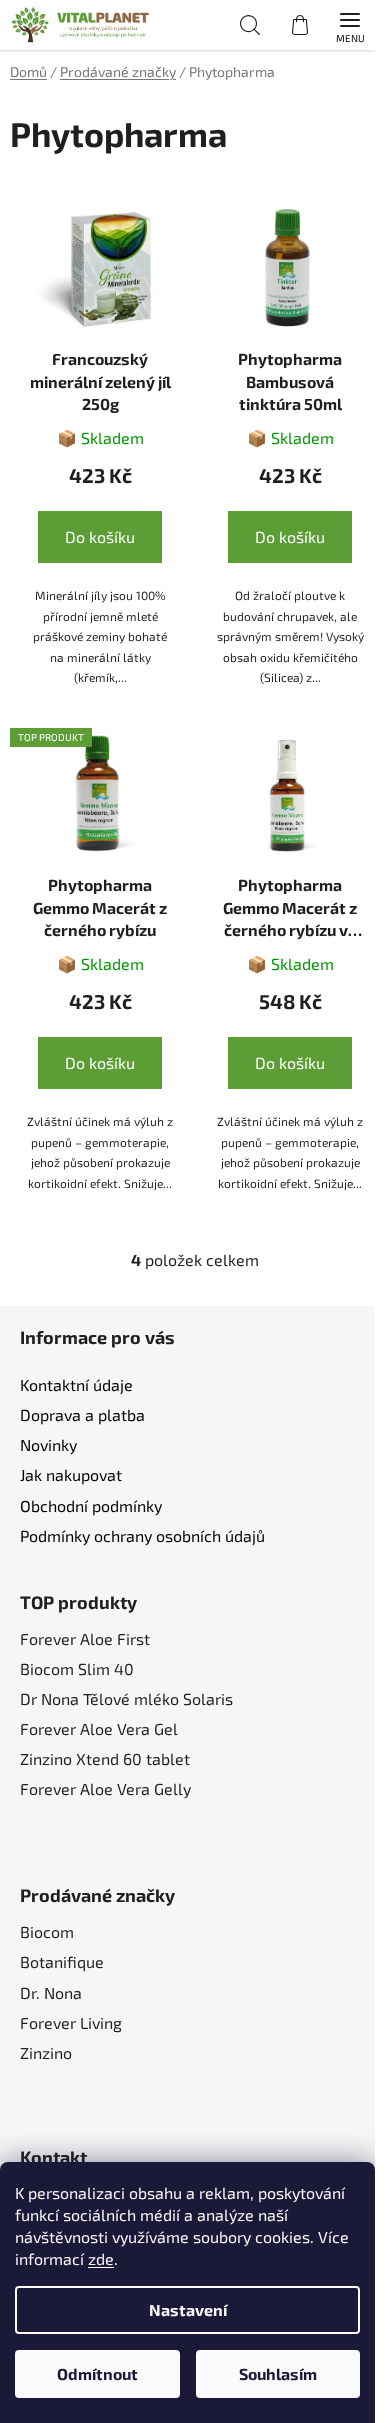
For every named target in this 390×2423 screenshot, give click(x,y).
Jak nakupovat (71, 1474)
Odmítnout (97, 2373)
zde (101, 2258)
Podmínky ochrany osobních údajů (142, 1535)
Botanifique (62, 1961)
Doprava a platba (82, 1414)
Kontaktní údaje (76, 1384)
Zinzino (46, 2052)
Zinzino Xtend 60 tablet (105, 1758)
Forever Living (71, 2022)
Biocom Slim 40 (77, 1668)
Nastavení (188, 2309)
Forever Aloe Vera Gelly (105, 1788)
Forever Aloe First (85, 1638)
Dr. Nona (51, 1992)
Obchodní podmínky (91, 1505)
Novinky (48, 1444)
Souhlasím (278, 2373)
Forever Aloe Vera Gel (99, 1728)
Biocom (47, 1931)
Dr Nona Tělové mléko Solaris (126, 1698)
